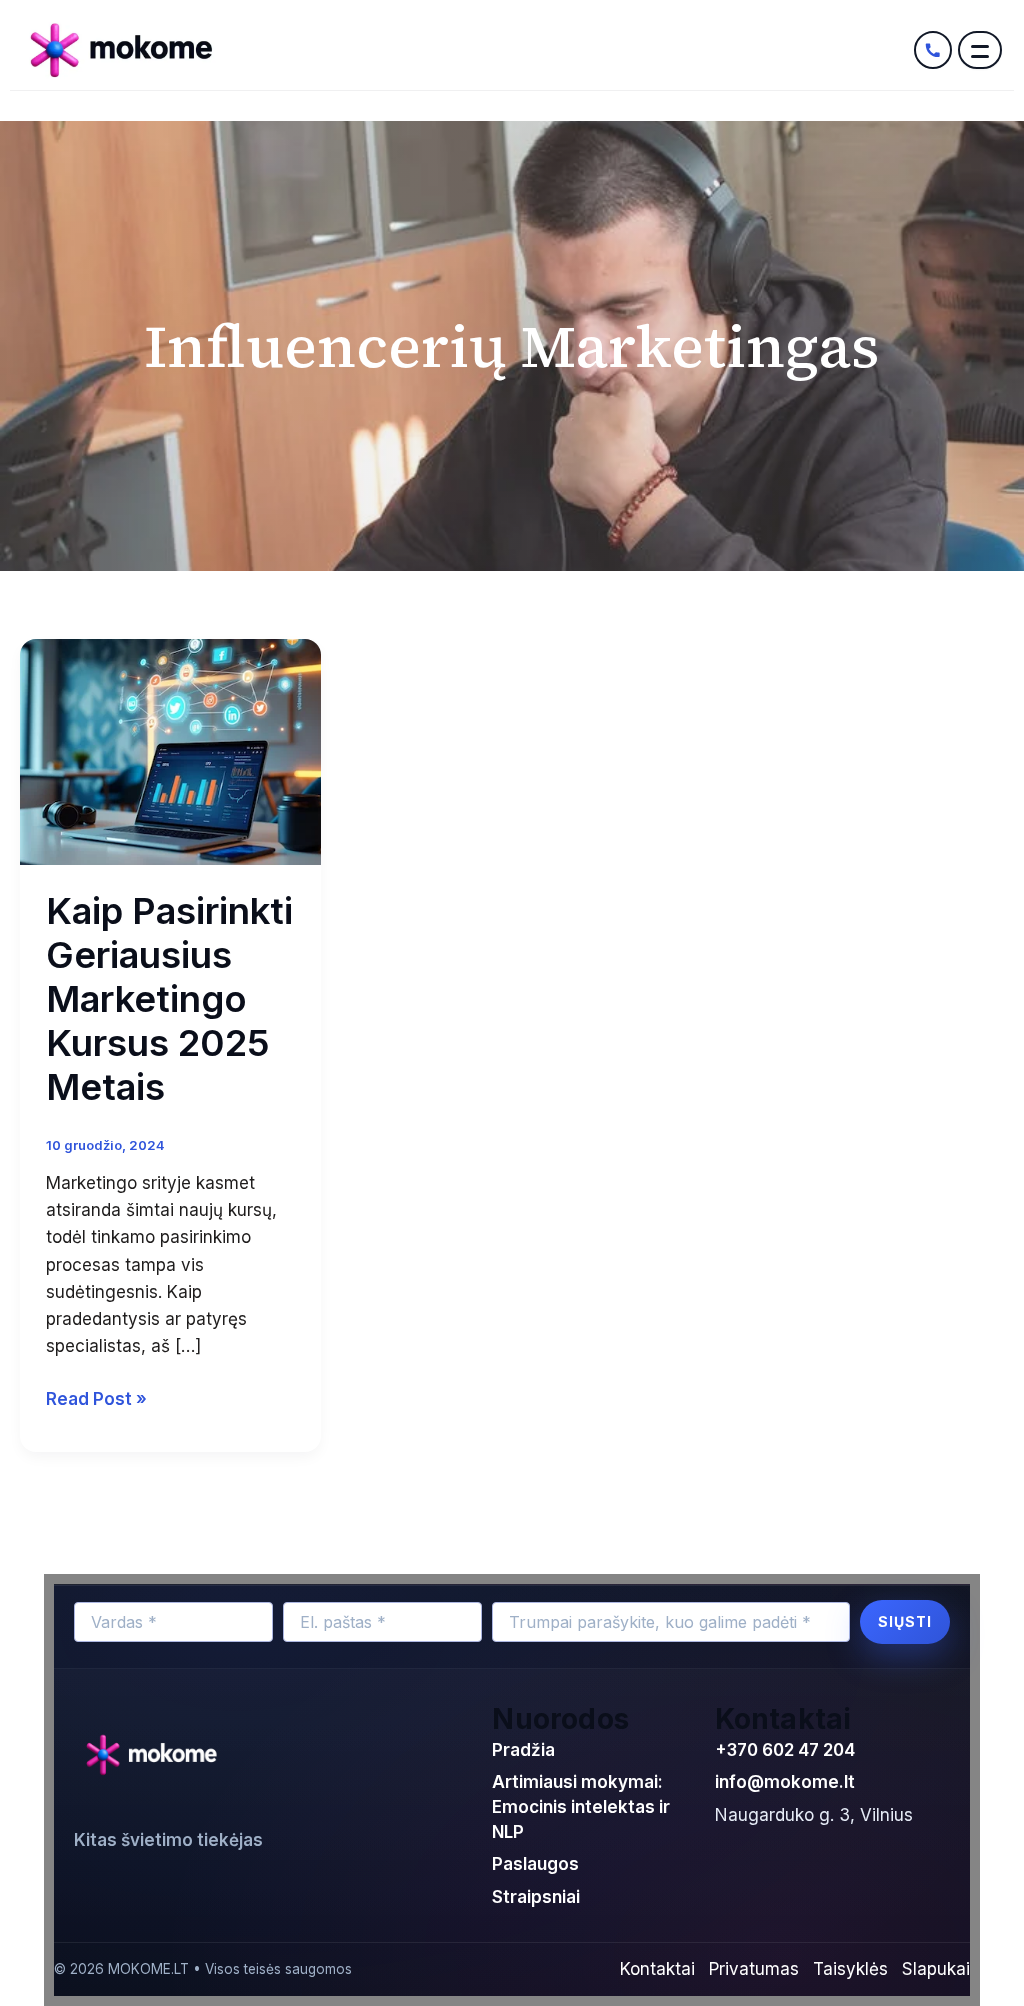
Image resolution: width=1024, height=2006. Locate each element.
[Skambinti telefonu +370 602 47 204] (933, 50)
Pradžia (523, 1750)
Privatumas (754, 1969)
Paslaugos (535, 1864)
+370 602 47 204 (785, 1750)
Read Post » (96, 1397)
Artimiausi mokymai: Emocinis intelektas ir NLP (581, 1806)
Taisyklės (850, 1969)
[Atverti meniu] (980, 50)
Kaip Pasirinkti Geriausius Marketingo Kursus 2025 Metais (169, 999)
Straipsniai (536, 1897)
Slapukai (936, 1969)
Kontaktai (657, 1969)
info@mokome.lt (785, 1782)
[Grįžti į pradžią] (156, 1756)
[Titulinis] (465, 50)
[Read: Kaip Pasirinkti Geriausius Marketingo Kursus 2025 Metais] (170, 751)
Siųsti (905, 1621)
